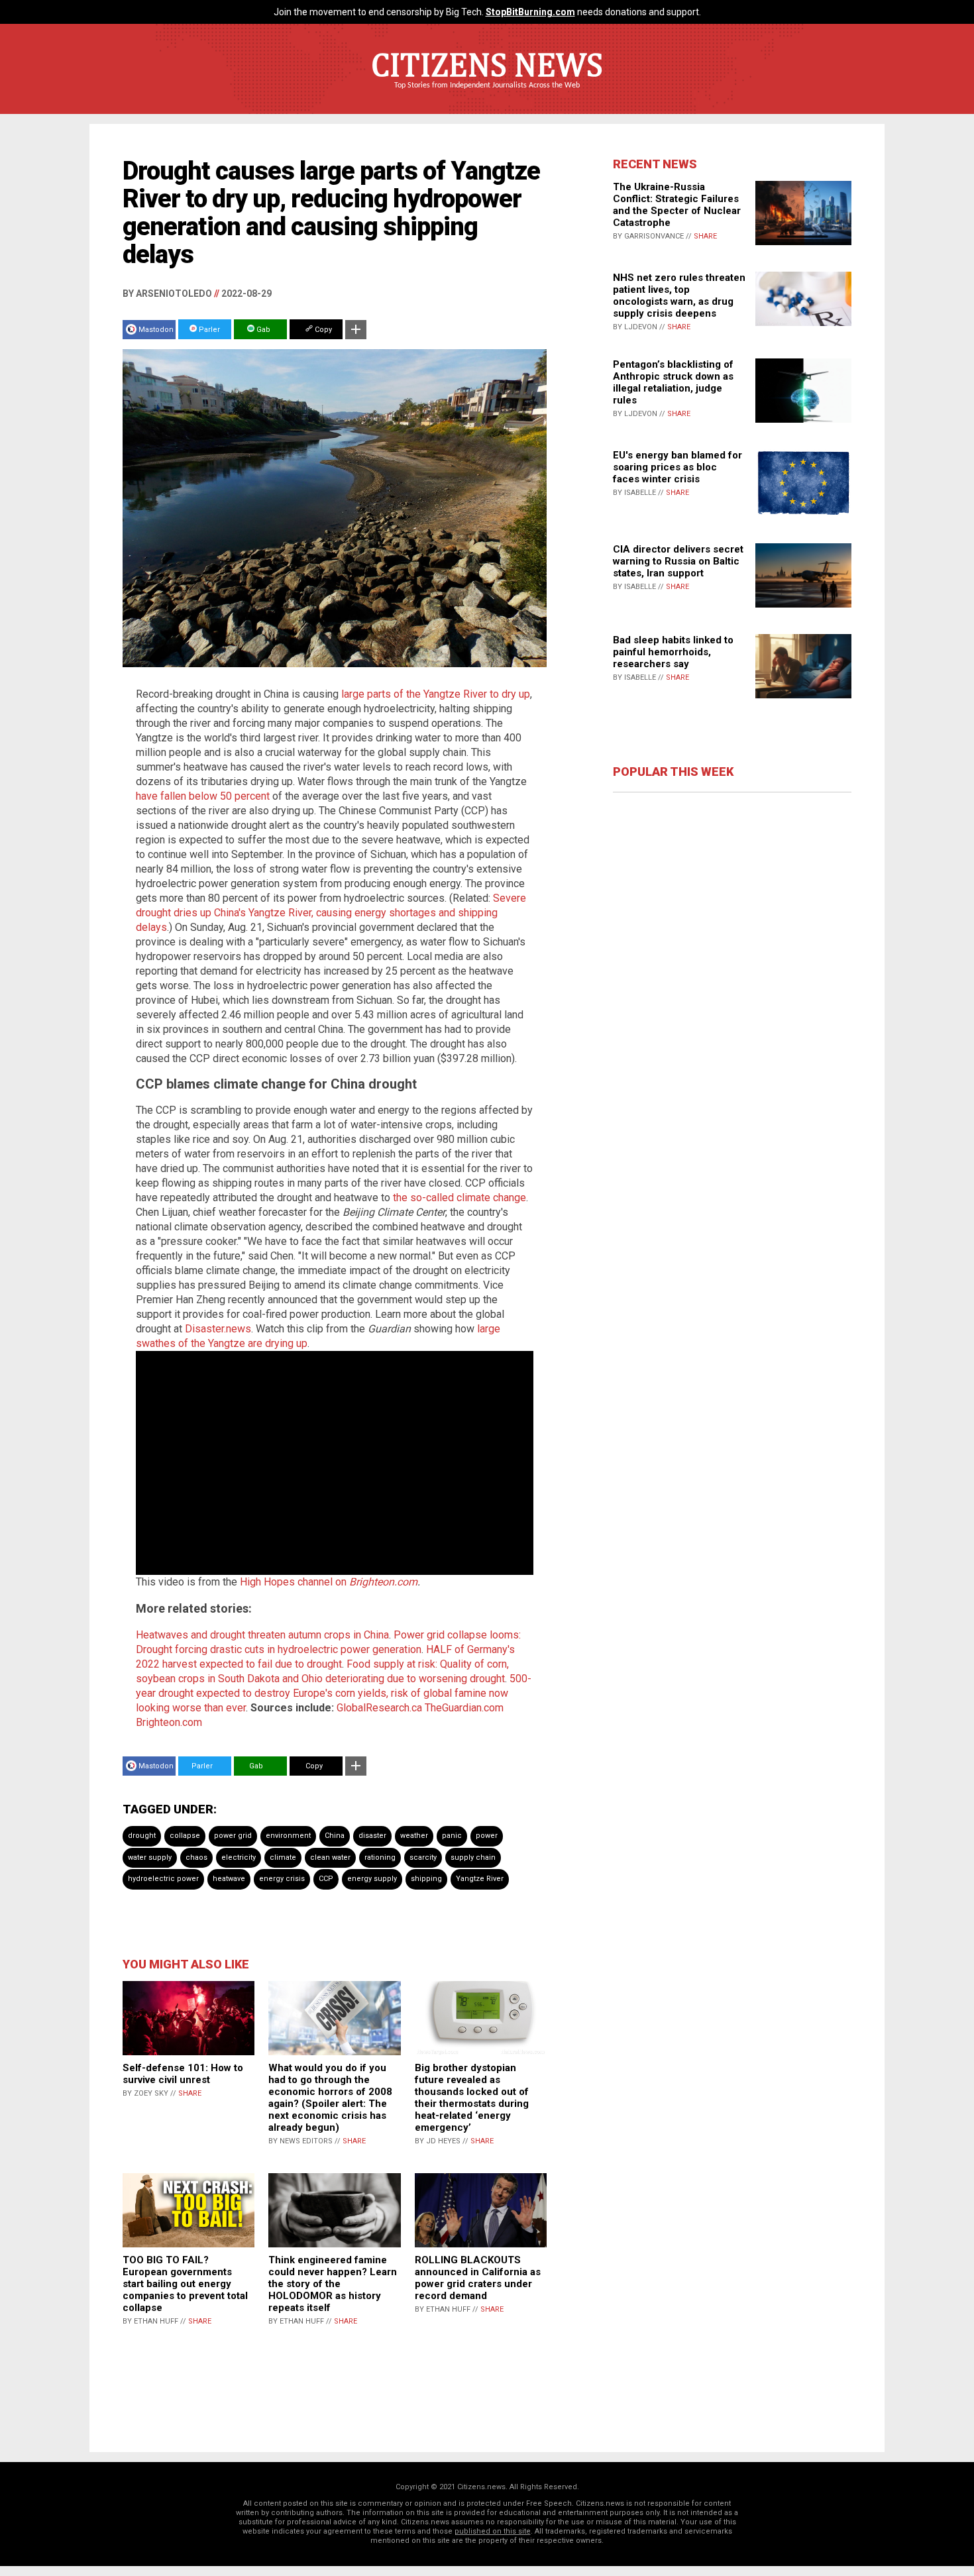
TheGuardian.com (464, 1708)
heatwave (229, 1879)
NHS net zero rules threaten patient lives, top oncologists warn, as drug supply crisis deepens (679, 295)
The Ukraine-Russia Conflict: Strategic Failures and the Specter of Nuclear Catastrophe (677, 205)
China (335, 1836)
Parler (208, 330)
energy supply (372, 1879)
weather (414, 1836)
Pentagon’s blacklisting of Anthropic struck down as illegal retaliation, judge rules (673, 382)
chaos (196, 1857)
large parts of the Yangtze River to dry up (436, 694)
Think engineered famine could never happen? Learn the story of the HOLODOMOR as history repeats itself (333, 2284)
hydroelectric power (163, 1879)
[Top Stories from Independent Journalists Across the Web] (487, 95)
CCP (326, 1879)
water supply (150, 1857)
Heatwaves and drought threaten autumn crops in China (262, 1635)
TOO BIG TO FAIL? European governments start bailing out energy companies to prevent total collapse (185, 2284)
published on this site (493, 2531)
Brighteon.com (383, 1582)
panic (452, 1836)
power (487, 1836)
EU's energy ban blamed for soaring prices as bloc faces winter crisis (677, 467)
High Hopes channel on (295, 1582)
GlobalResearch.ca (379, 1708)
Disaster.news (218, 1329)
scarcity (423, 1857)
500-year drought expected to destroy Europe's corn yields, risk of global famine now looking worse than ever (334, 1693)
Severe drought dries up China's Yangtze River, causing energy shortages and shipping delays (331, 913)
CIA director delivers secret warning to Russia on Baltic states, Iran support (678, 561)
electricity (239, 1857)
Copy (322, 330)
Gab (262, 330)
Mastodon (156, 330)
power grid (233, 1836)
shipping (426, 1879)
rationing (380, 1857)
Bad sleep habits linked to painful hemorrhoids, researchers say (673, 652)
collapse (185, 1836)
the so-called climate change (460, 1198)
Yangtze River (480, 1879)
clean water (330, 1857)
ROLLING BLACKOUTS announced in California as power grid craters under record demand (478, 2278)
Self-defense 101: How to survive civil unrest (183, 2074)
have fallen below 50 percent (203, 796)
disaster (372, 1836)
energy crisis (282, 1879)
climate (283, 1857)
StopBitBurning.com (530, 12)
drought (142, 1836)
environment (288, 1836)
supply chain (473, 1857)
